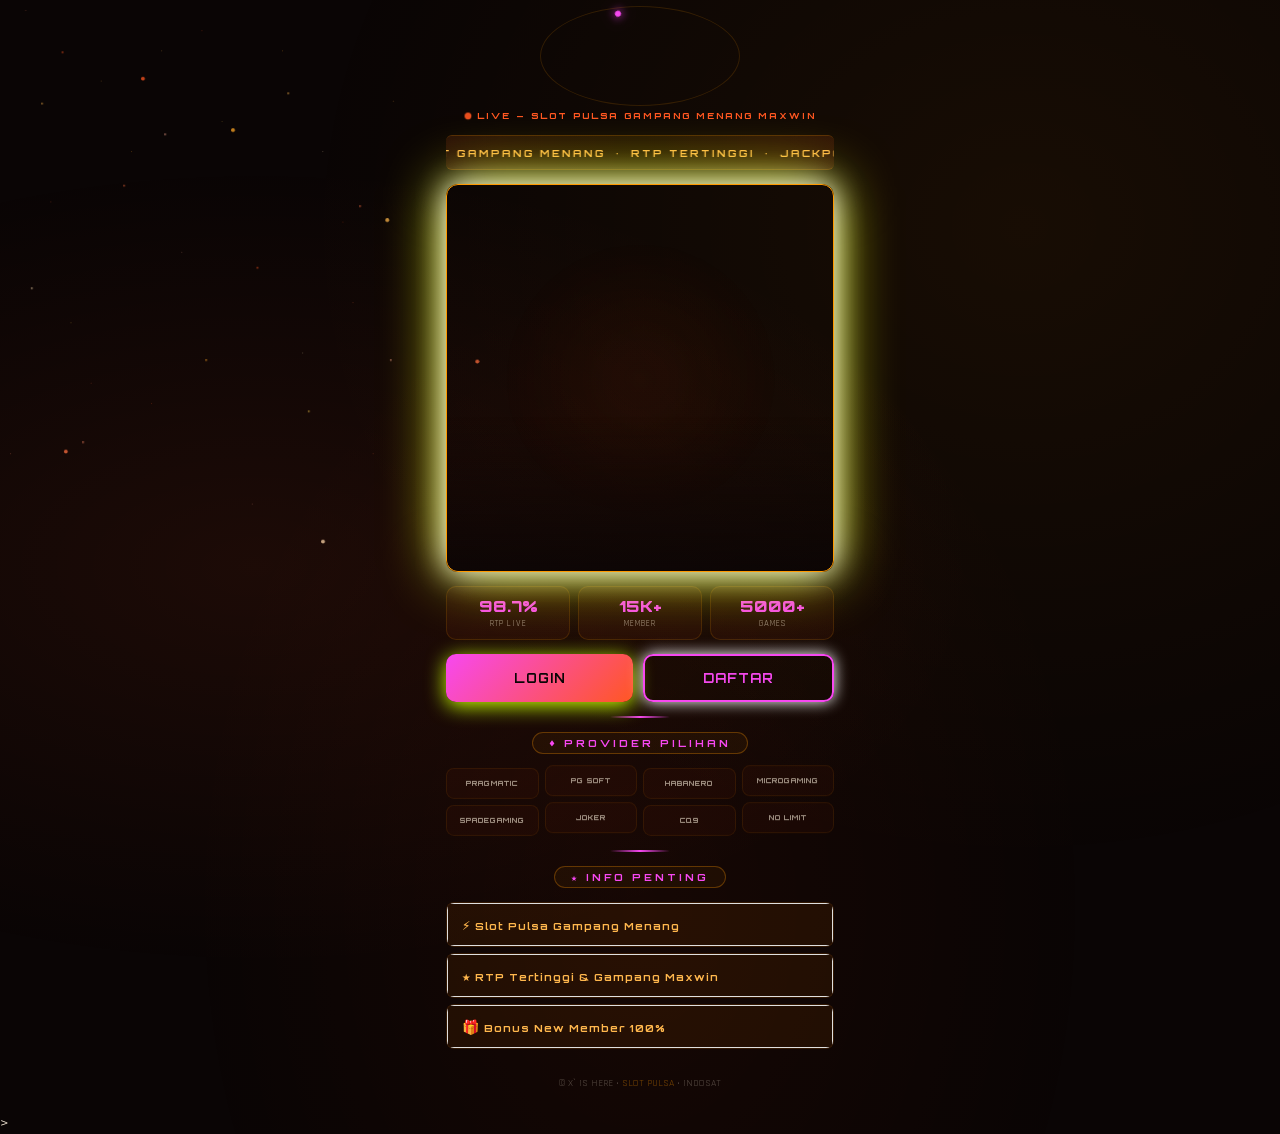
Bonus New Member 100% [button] (564, 1026)
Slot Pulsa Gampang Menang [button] (571, 924)
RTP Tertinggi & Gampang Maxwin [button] (590, 975)
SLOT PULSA (648, 1083)
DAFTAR (738, 678)
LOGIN (540, 678)
